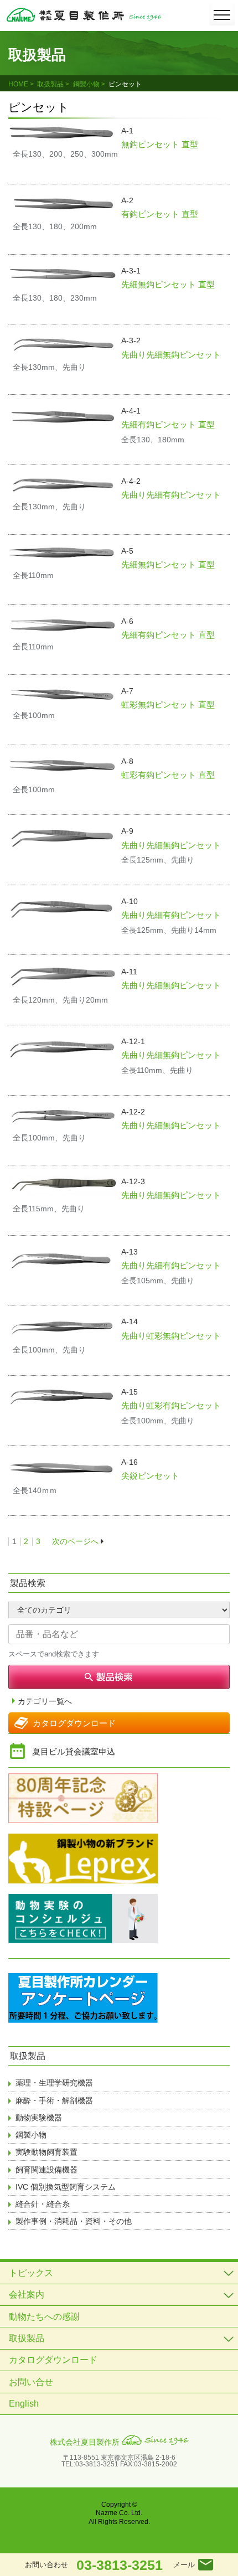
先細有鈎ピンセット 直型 (168, 424)
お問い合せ (31, 2382)
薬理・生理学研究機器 (54, 2083)
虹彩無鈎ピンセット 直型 (168, 704)
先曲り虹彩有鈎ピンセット (171, 1405)
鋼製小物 (86, 84)
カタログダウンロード (74, 1723)
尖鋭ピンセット (150, 1476)
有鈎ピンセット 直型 (160, 214)
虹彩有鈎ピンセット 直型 (168, 775)
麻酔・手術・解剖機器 (54, 2100)
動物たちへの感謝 (44, 2317)
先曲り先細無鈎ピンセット (171, 355)
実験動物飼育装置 (46, 2152)
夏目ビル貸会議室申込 (74, 1751)
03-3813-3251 (120, 2565)
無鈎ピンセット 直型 (160, 144)
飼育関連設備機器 (46, 2170)
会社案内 (27, 2294)
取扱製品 (50, 84)
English (24, 2404)
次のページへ (75, 1541)
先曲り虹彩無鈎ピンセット (171, 1336)
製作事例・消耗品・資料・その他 (74, 2221)
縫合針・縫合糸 (43, 2204)
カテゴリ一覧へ (45, 1702)
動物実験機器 (39, 2118)
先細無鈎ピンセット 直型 (168, 284)
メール (184, 2565)
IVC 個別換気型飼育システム (66, 2187)
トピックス (31, 2273)
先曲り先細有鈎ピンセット (171, 495)
